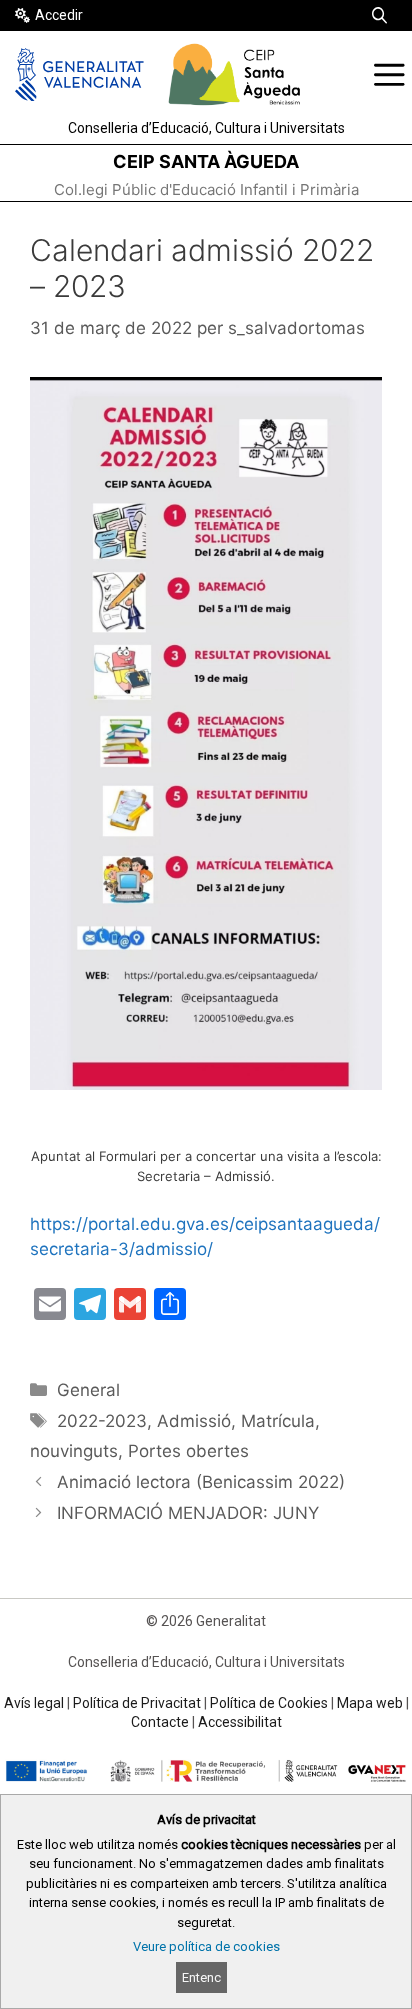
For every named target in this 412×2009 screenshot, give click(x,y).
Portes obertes (188, 1451)
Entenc (201, 1977)
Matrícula (278, 1421)
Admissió (194, 1421)
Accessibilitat (240, 1722)
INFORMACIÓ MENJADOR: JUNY (188, 1513)
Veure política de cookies (206, 1946)
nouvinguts (74, 1451)
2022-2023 (102, 1421)
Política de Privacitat (137, 1703)
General (88, 1390)
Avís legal (34, 1703)
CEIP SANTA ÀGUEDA (206, 161)
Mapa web (370, 1703)
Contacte (160, 1722)
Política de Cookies (269, 1703)
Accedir (59, 15)
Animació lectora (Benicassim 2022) (201, 1482)
